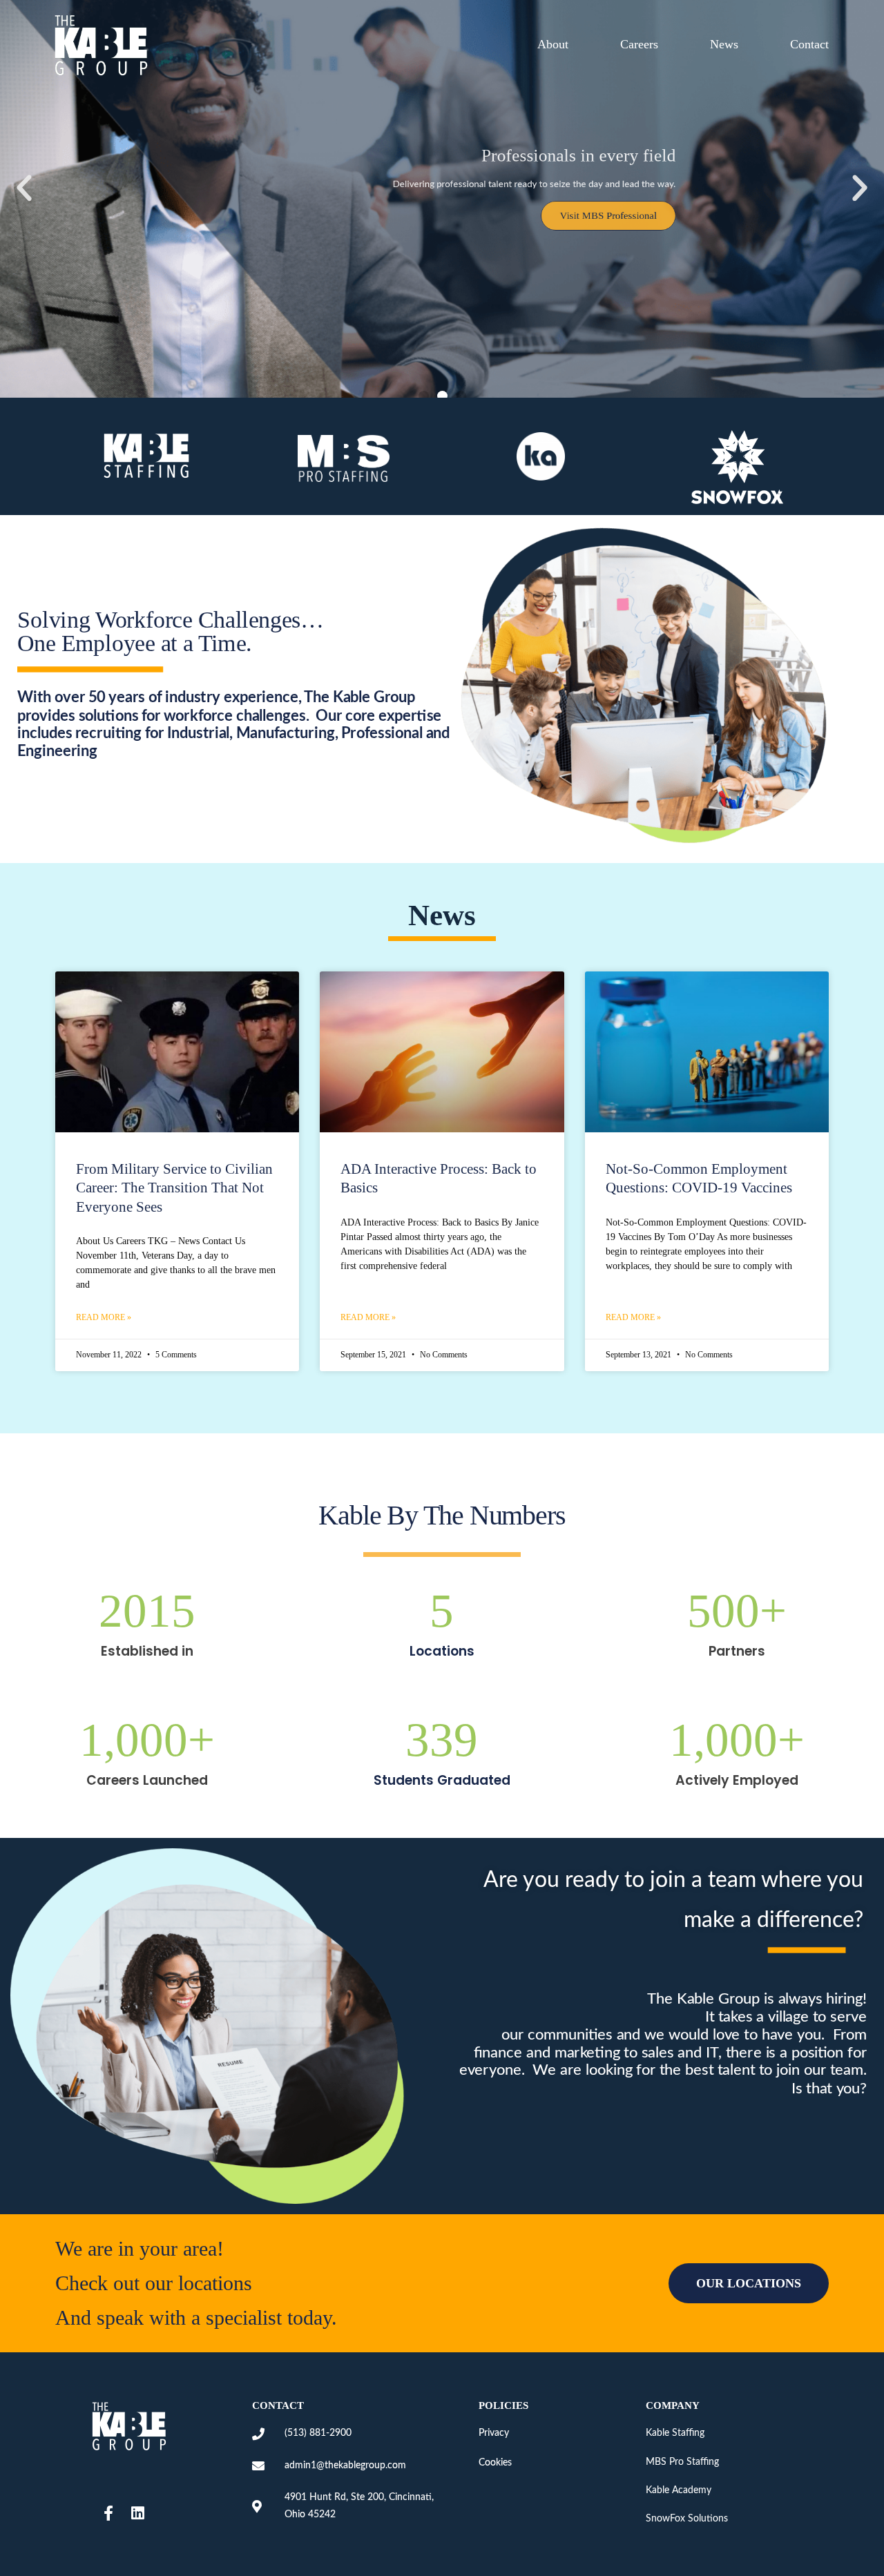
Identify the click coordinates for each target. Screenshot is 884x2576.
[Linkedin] (137, 2513)
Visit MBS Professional (645, 229)
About (553, 44)
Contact (809, 44)
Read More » (104, 1317)
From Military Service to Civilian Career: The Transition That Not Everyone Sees (174, 1188)
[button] (24, 188)
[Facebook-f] (108, 2513)
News (724, 44)
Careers (639, 44)
